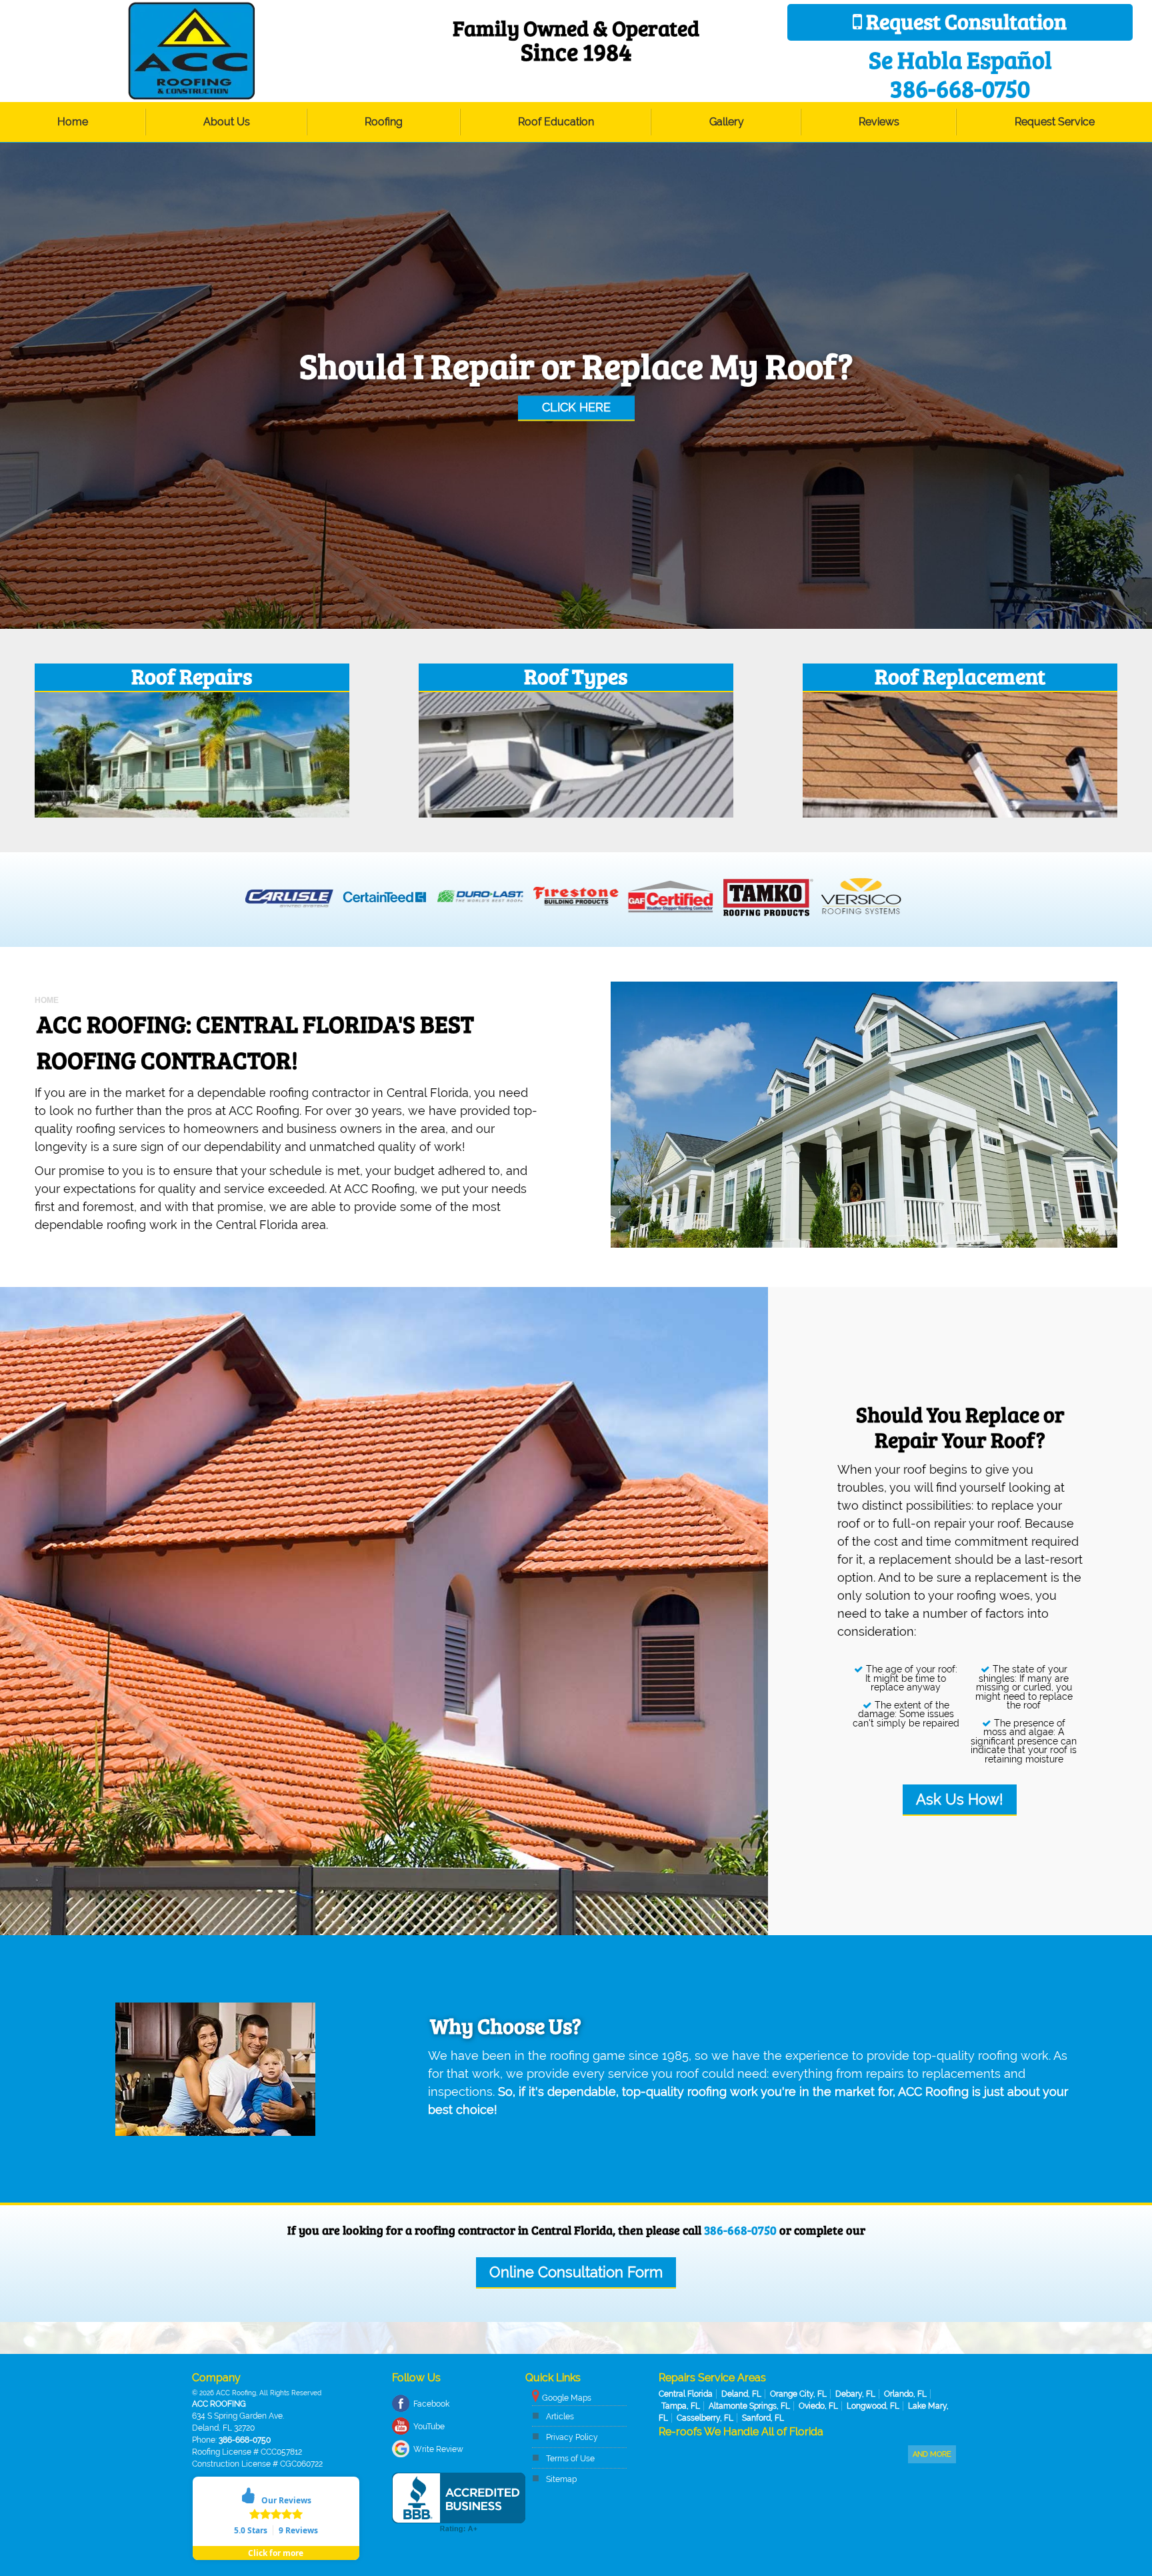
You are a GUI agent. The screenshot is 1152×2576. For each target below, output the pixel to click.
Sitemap (561, 2479)
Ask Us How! (960, 1799)
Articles (560, 2417)
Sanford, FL (763, 2418)
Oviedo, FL (818, 2406)
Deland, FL (741, 2394)
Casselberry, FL (705, 2418)
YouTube (429, 2427)
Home (73, 122)
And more (932, 2454)
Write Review (438, 2449)
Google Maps (567, 2398)
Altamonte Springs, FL (749, 2406)
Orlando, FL (905, 2394)
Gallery (727, 122)
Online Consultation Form (576, 2272)
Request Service (1055, 122)
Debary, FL (855, 2394)
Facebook (431, 2404)
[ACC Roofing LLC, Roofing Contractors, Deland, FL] (459, 2503)
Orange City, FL (798, 2394)
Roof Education (556, 122)
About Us (227, 122)
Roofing (384, 122)
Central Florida (686, 2394)
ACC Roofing (219, 2404)
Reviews (879, 122)
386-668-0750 (740, 2230)
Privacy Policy (572, 2437)
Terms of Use (570, 2459)
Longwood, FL (873, 2406)
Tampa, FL (681, 2406)
